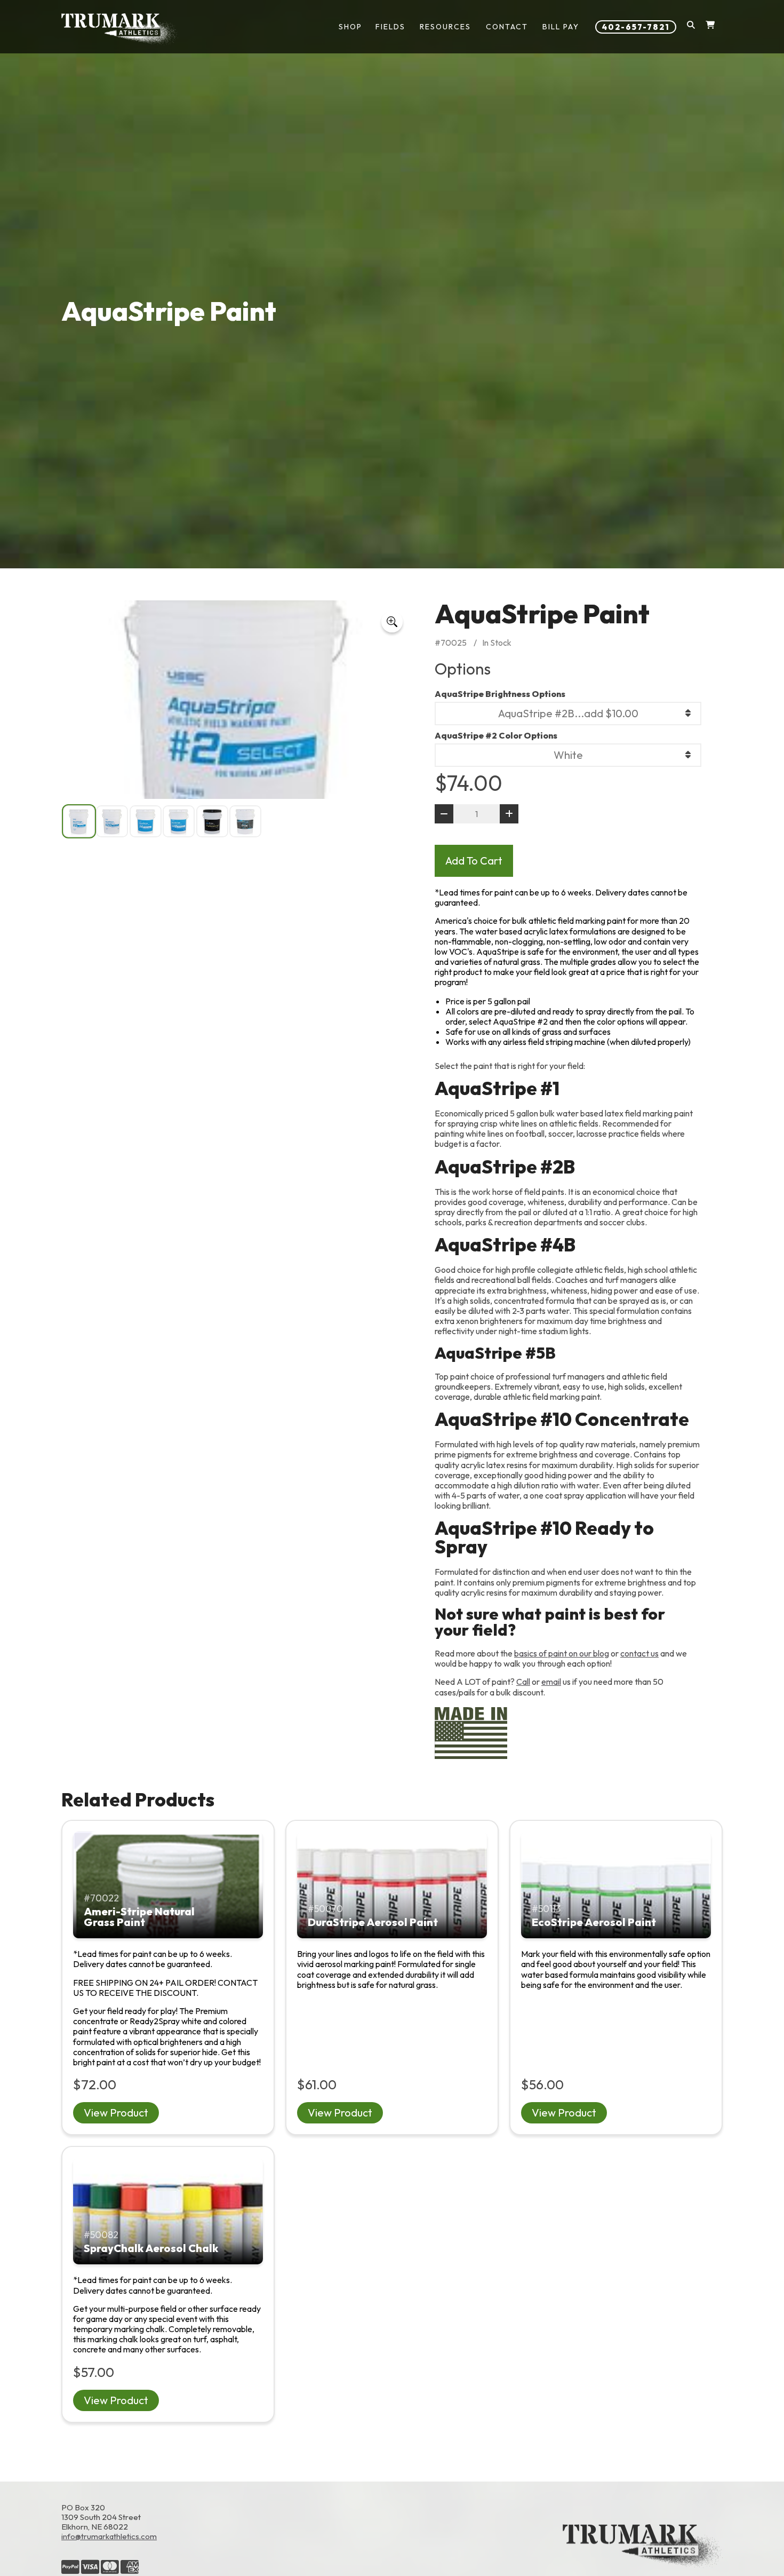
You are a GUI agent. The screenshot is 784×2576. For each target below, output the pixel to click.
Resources (445, 27)
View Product (116, 2113)
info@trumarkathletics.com (109, 2536)
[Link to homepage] (120, 29)
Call (523, 1682)
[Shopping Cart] (710, 27)
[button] (691, 27)
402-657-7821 (636, 27)
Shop (350, 27)
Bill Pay (561, 27)
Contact (507, 27)
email (551, 1682)
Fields (390, 27)
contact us (639, 1653)
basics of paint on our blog (562, 1653)
